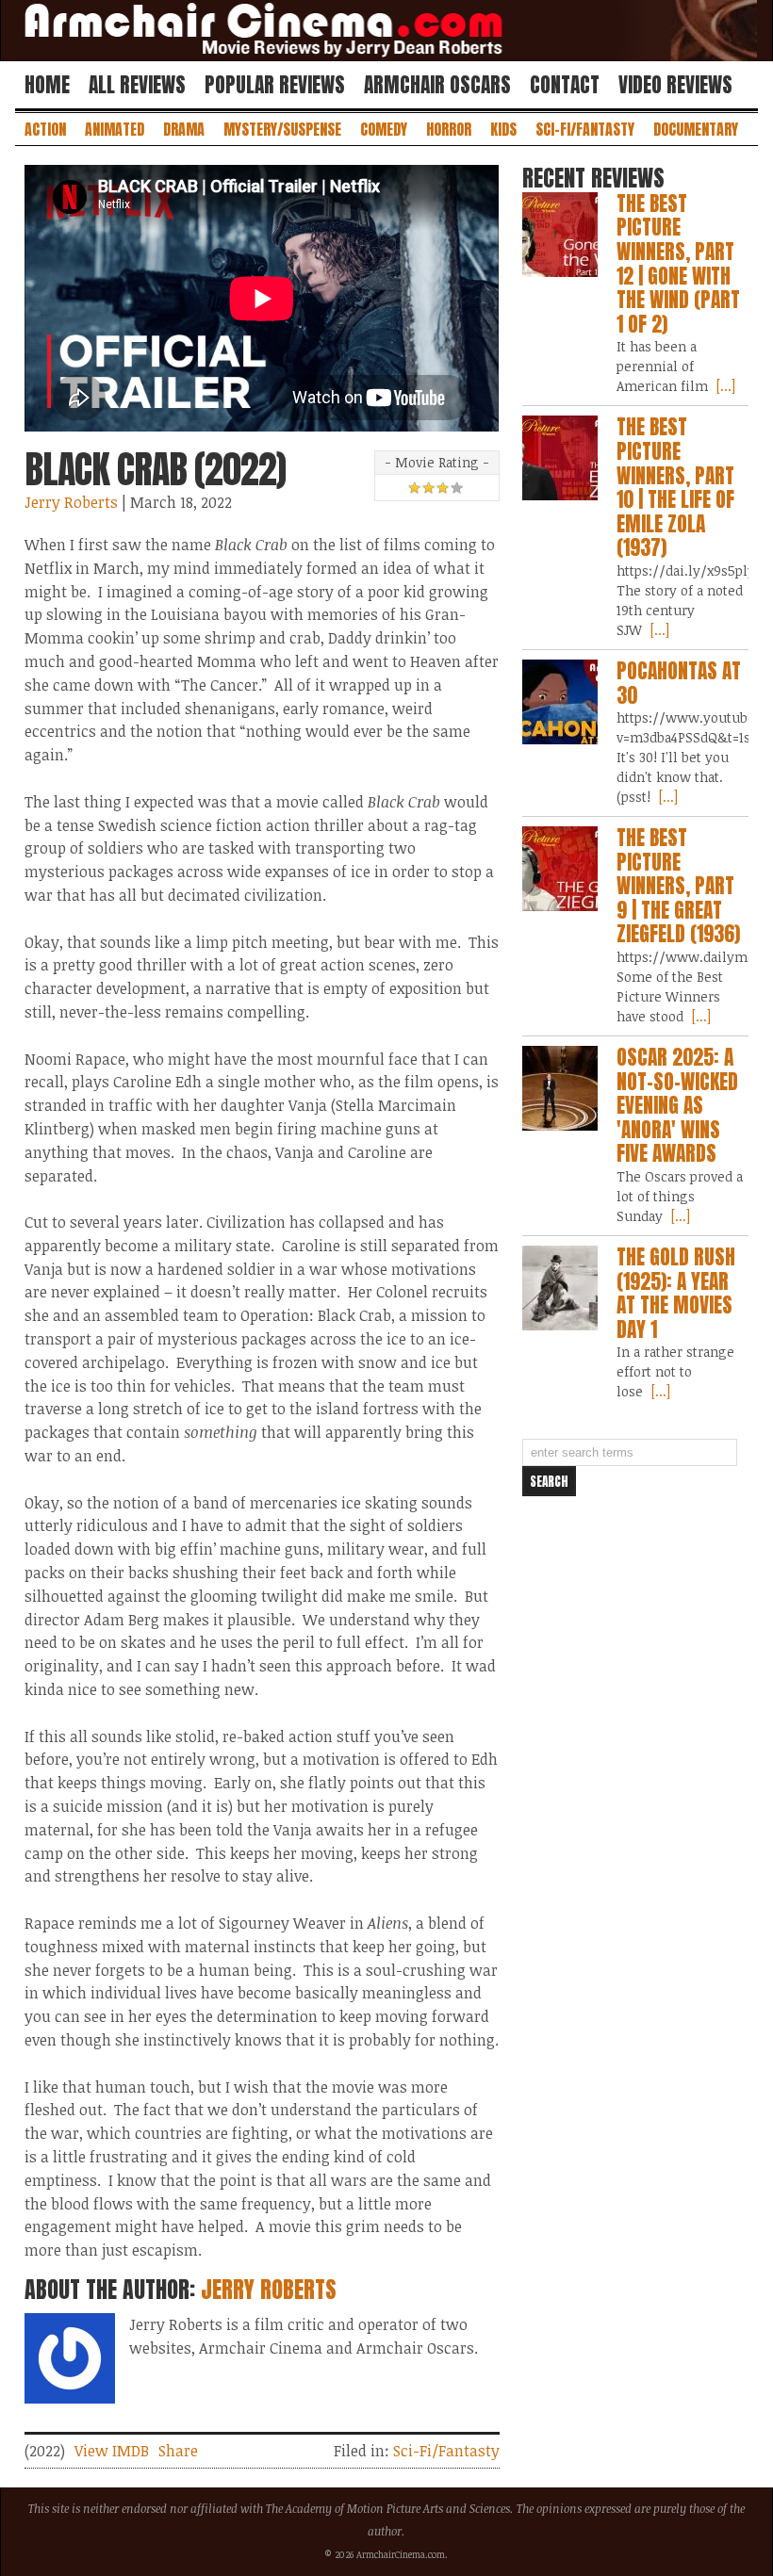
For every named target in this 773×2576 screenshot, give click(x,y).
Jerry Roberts (71, 502)
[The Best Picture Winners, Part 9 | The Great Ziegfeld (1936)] (560, 869)
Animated (115, 129)
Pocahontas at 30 (679, 683)
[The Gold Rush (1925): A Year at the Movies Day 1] (560, 1288)
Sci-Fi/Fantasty (585, 129)
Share (178, 2451)
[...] (724, 386)
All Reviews (137, 85)
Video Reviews (675, 85)
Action (45, 129)
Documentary (696, 129)
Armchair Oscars (437, 85)
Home (47, 85)
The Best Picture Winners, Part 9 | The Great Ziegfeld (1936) (678, 886)
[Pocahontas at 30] (560, 702)
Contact (565, 85)
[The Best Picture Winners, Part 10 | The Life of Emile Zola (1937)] (560, 458)
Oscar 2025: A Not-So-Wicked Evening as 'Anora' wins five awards (677, 1105)
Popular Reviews (275, 85)
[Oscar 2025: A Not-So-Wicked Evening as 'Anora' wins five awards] (560, 1088)
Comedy (384, 129)
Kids (503, 129)
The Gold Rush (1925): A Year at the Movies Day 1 (676, 1293)
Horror (449, 129)
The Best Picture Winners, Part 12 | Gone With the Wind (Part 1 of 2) (678, 264)
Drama (184, 129)
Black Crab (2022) (155, 469)
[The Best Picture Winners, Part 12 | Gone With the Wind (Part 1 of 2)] (560, 235)
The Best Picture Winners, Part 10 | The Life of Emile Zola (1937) (675, 487)
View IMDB (112, 2451)
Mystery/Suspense (282, 129)
